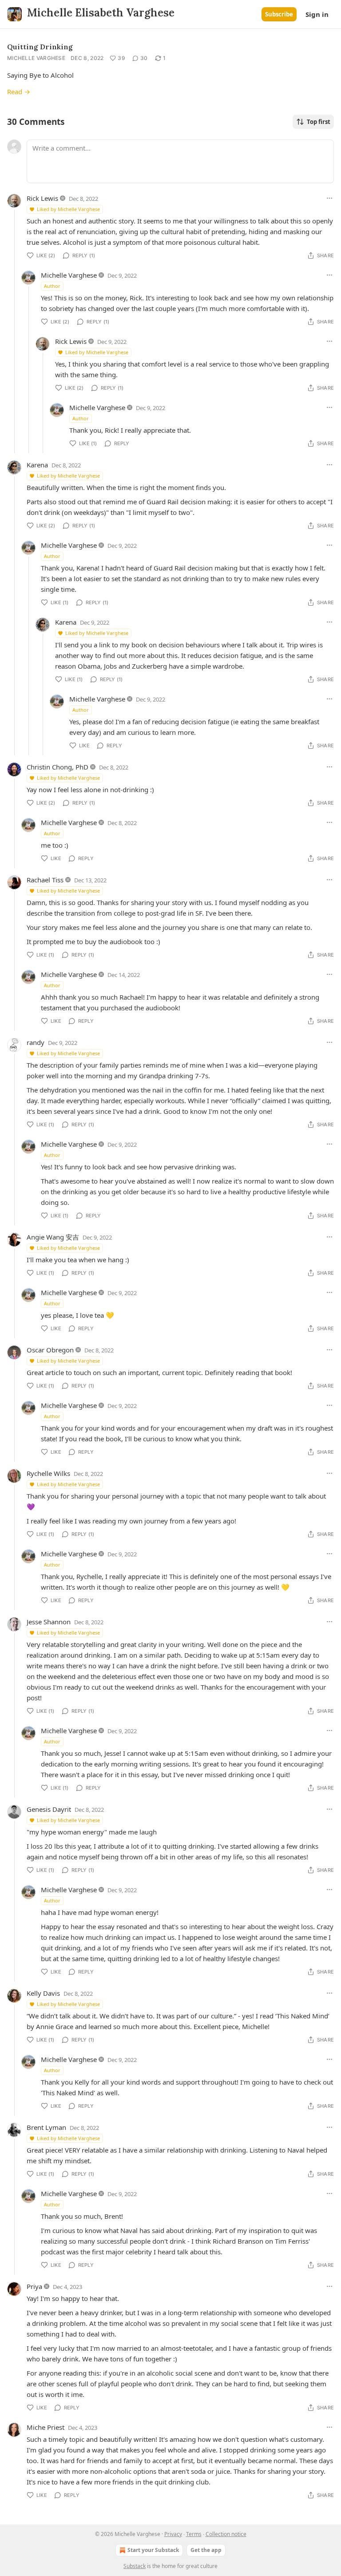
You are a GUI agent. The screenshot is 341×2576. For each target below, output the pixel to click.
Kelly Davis (43, 1993)
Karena (37, 465)
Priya (34, 2286)
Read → (19, 92)
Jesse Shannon (49, 1622)
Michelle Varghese (36, 58)
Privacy (173, 2534)
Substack (135, 2566)
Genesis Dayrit (49, 1809)
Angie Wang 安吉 (53, 1237)
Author (52, 286)
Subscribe (279, 14)
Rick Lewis (42, 198)
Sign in (317, 14)
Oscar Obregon (50, 1350)
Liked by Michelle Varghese (68, 209)
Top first (319, 122)
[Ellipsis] (329, 198)
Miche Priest (46, 2427)
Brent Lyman (46, 2127)
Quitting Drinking (40, 47)
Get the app (206, 2550)
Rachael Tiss (45, 880)
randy (36, 1042)
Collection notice (226, 2534)
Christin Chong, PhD (57, 767)
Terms (194, 2534)
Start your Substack (153, 2550)
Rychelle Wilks (48, 1473)
